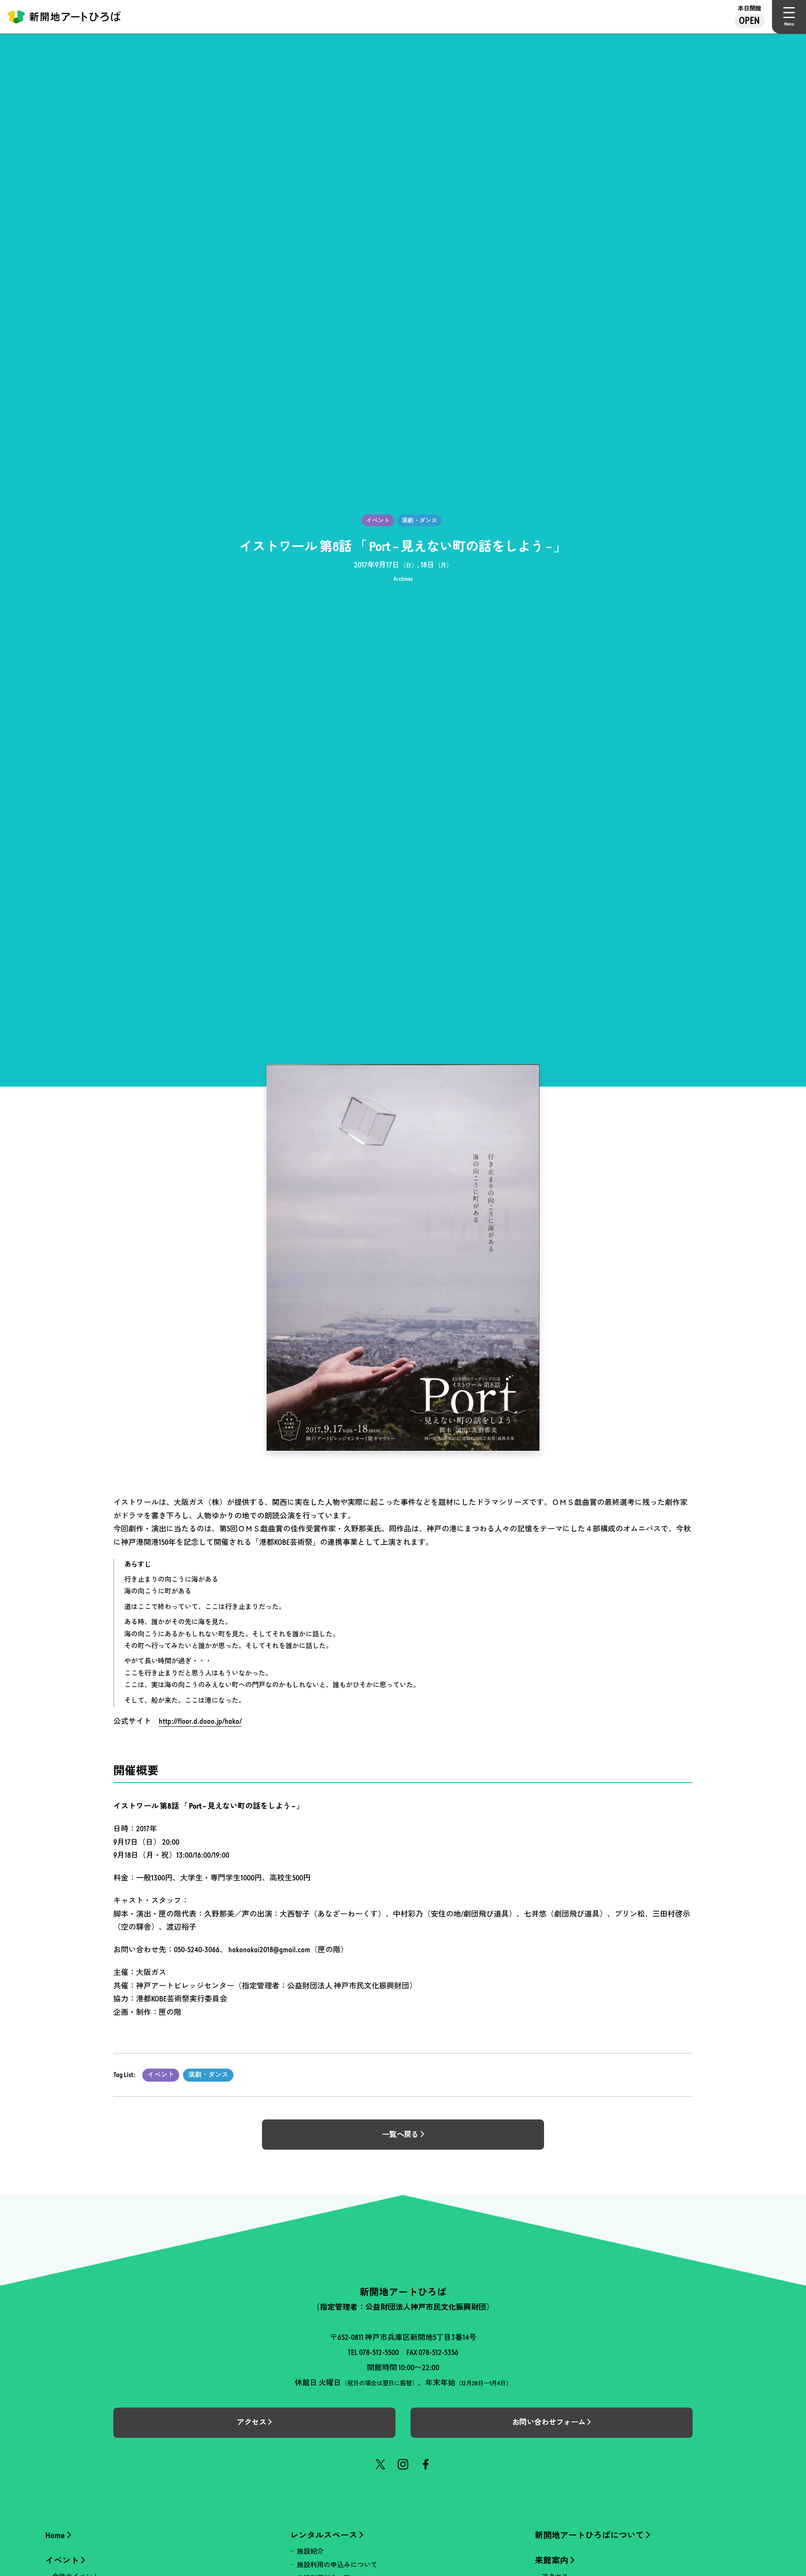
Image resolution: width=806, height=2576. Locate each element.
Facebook (426, 2464)
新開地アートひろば (64, 17)
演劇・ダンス (208, 2075)
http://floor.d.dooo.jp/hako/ (200, 1721)
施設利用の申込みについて (337, 2565)
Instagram (403, 2464)
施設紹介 (310, 2551)
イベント (161, 2075)
